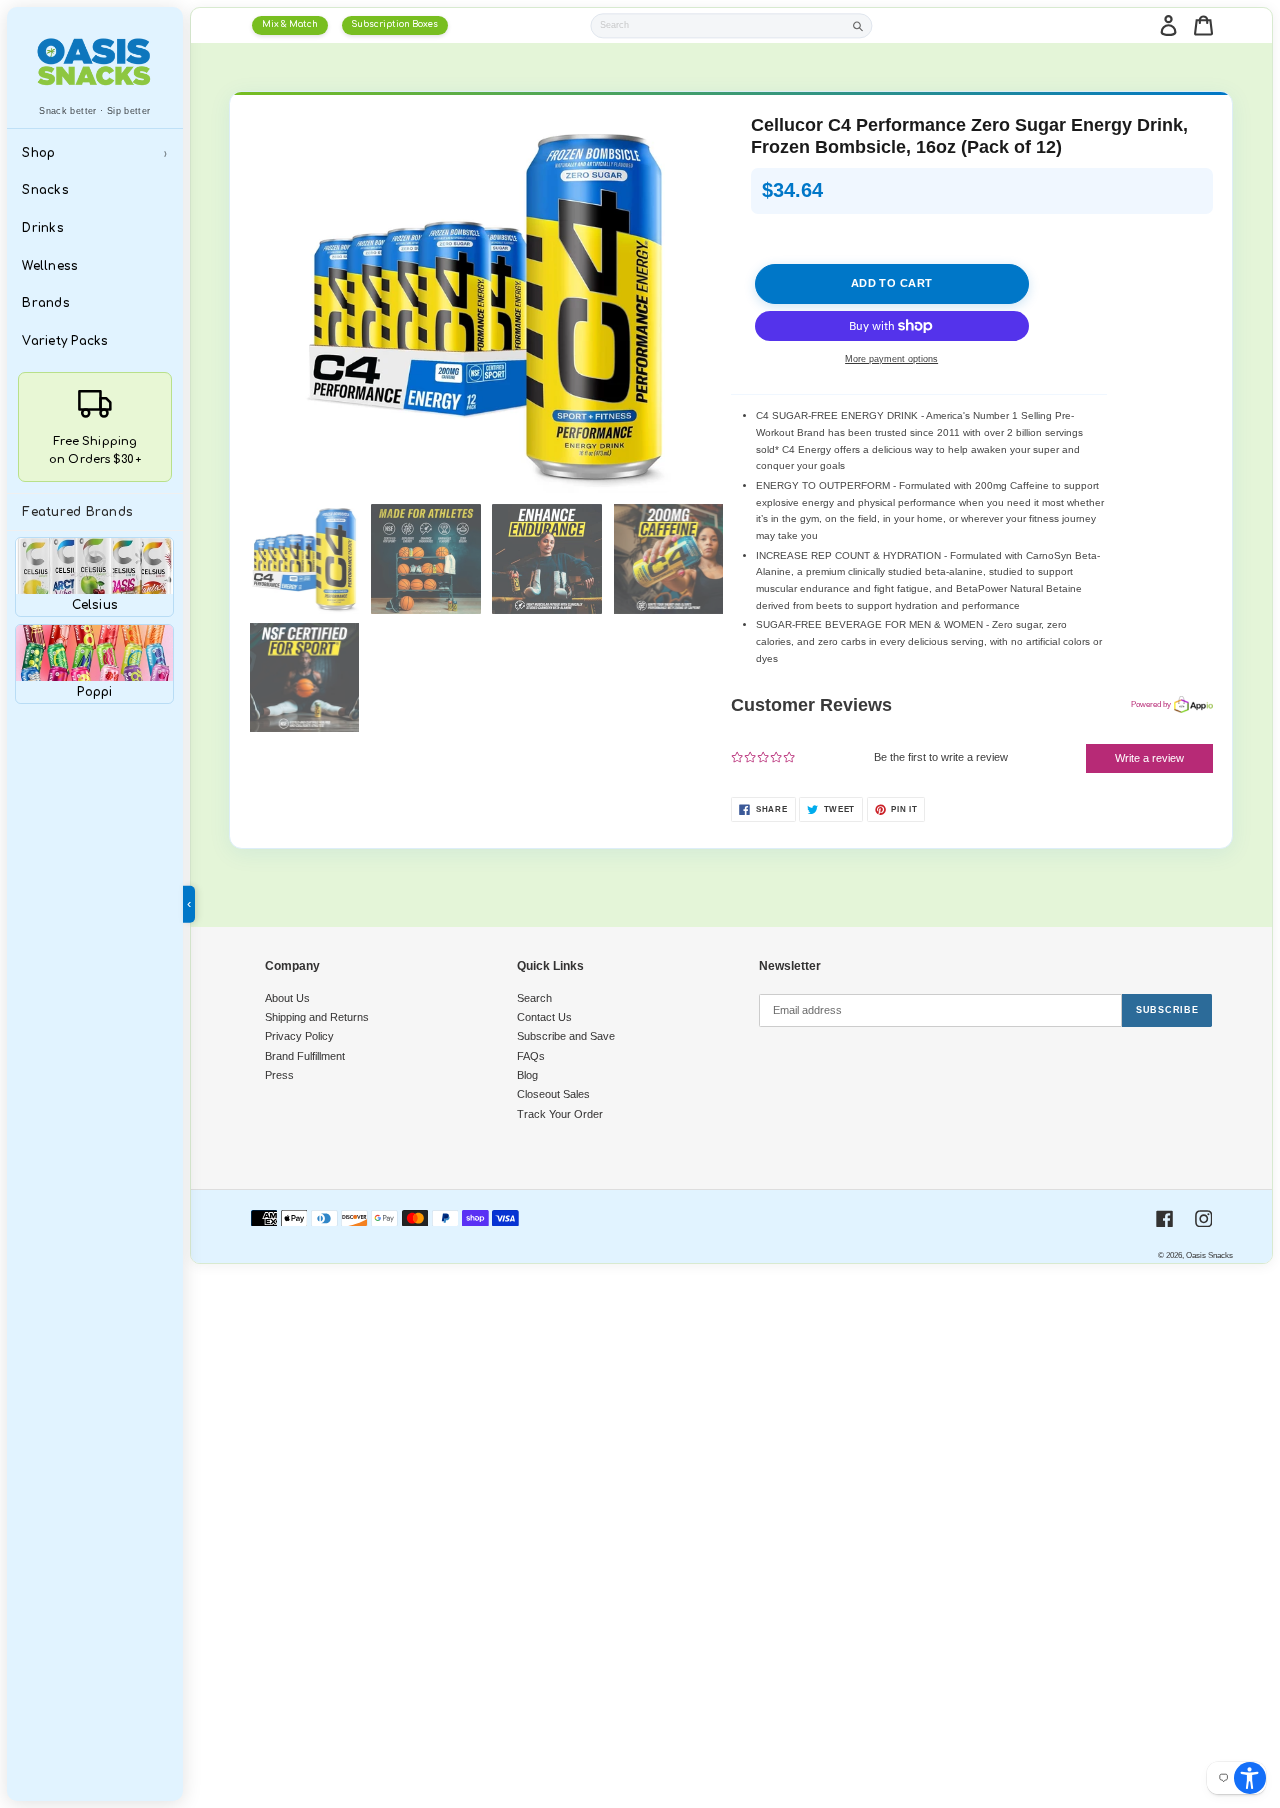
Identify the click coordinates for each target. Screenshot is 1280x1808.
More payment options (891, 359)
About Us (287, 998)
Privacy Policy (299, 1036)
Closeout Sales (553, 1094)
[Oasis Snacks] (94, 61)
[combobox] (719, 25)
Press (279, 1075)
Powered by (1151, 704)
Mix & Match (290, 24)
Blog (527, 1075)
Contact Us (544, 1017)
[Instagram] (1204, 1219)
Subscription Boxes (394, 24)
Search (534, 998)
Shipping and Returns (317, 1017)
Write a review (1149, 758)
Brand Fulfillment (305, 1056)
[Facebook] (1165, 1219)
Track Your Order (560, 1114)
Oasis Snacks (1209, 1255)
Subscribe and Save (566, 1036)
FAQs (531, 1056)
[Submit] (858, 25)
